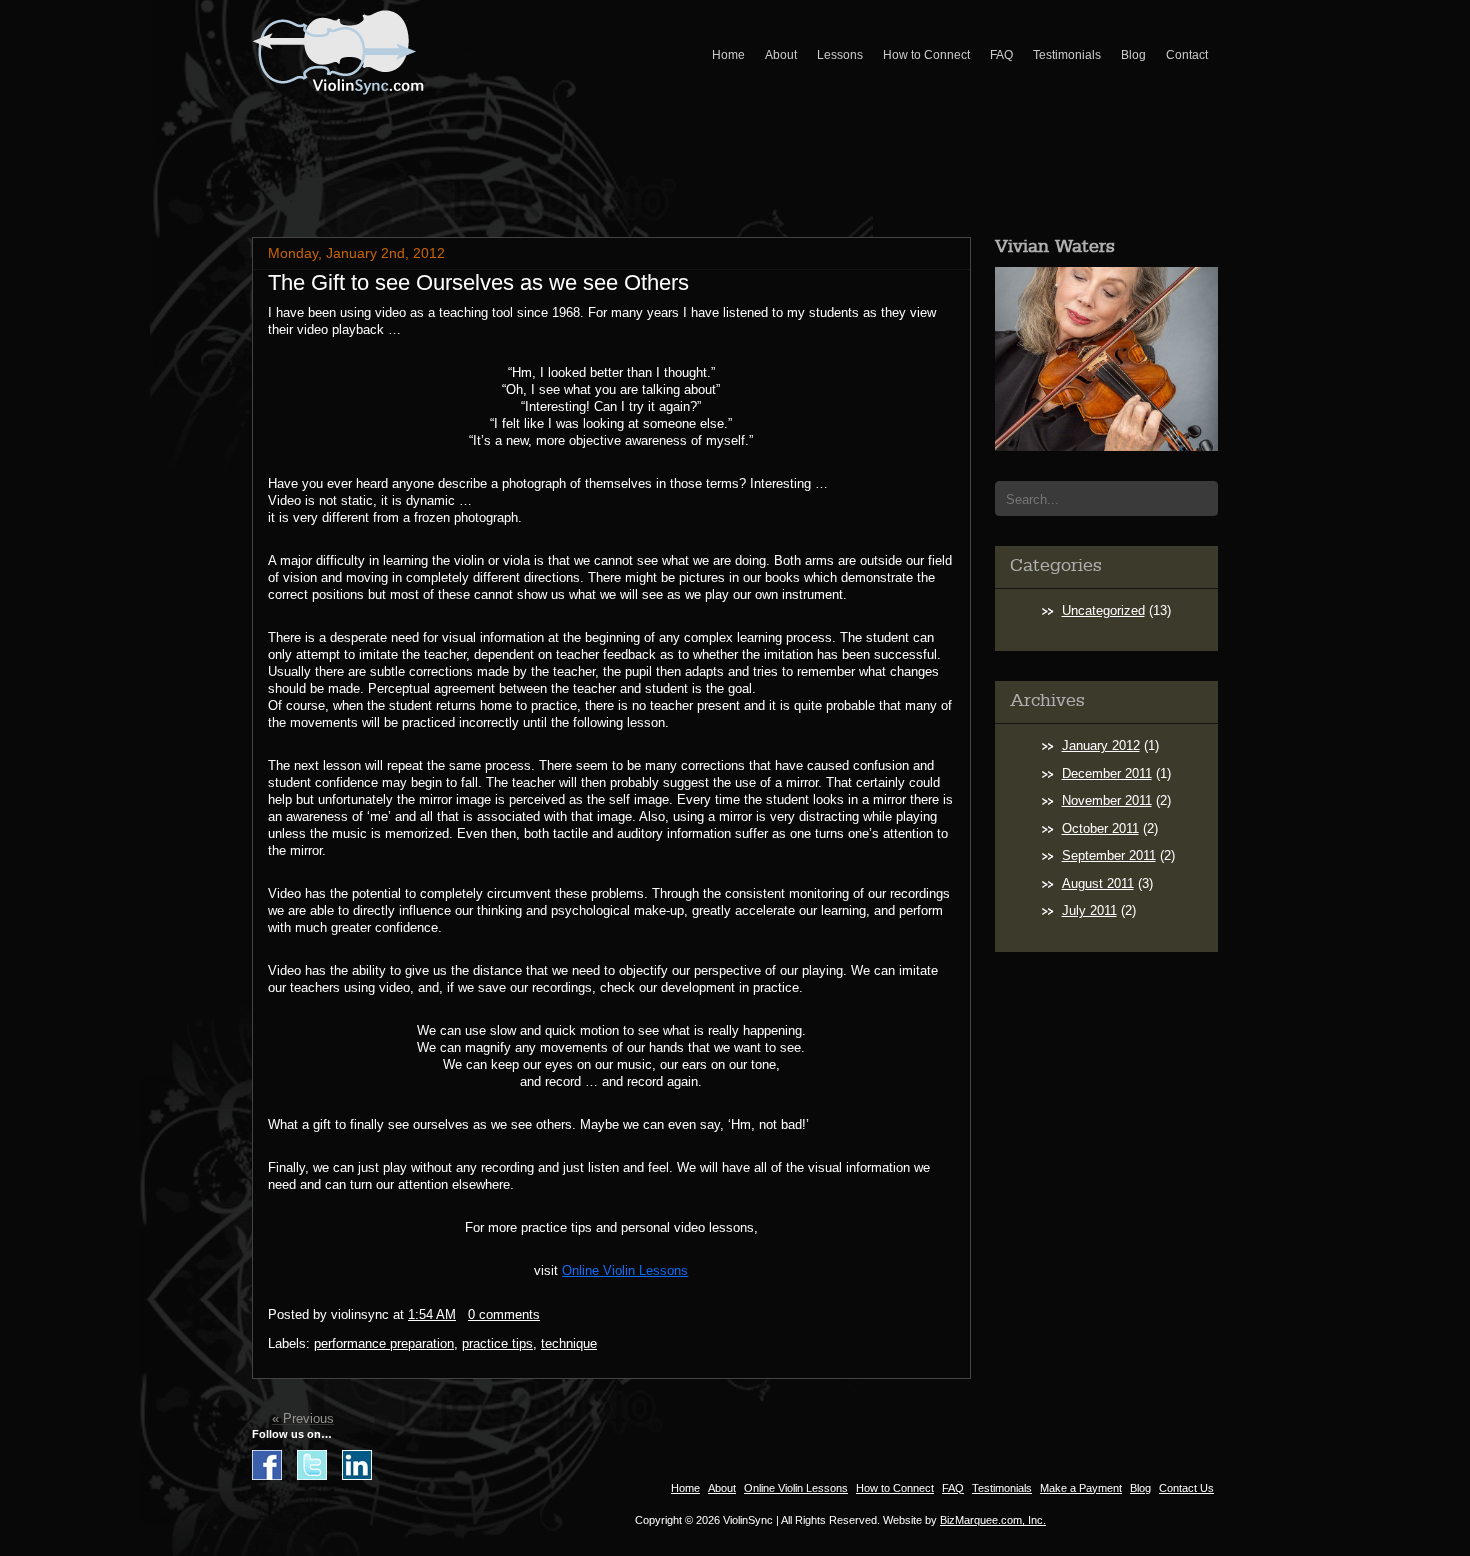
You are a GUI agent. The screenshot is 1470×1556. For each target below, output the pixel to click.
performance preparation (384, 1343)
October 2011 (1100, 828)
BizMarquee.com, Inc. (993, 1520)
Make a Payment (1081, 1488)
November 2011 (1107, 800)
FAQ (1001, 55)
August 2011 (1098, 883)
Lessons (840, 55)
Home (728, 55)
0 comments (504, 1314)
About (781, 55)
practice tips (497, 1343)
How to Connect (926, 55)
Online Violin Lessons (625, 1270)
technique (569, 1343)
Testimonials (1067, 55)
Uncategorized (1103, 610)
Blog (1133, 55)
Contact (1187, 55)
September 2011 (1109, 855)
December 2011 (1107, 773)
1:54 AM (432, 1314)
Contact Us (1186, 1488)
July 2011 (1089, 910)
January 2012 (1101, 745)
